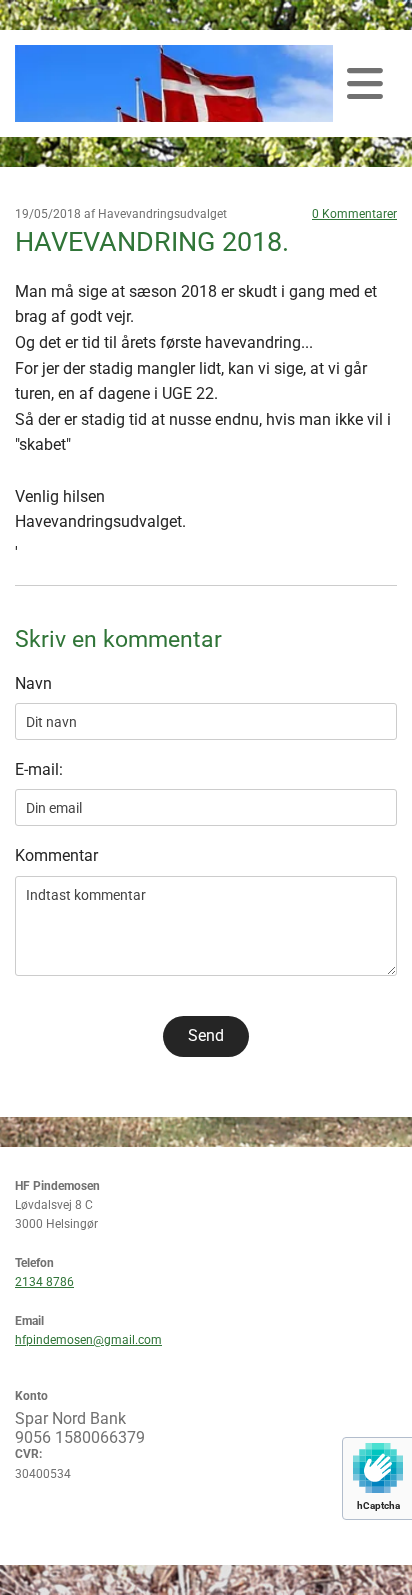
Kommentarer (354, 214)
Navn (33, 683)
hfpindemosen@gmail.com (88, 1340)
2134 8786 (44, 1282)
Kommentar (56, 855)
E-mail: (39, 769)
